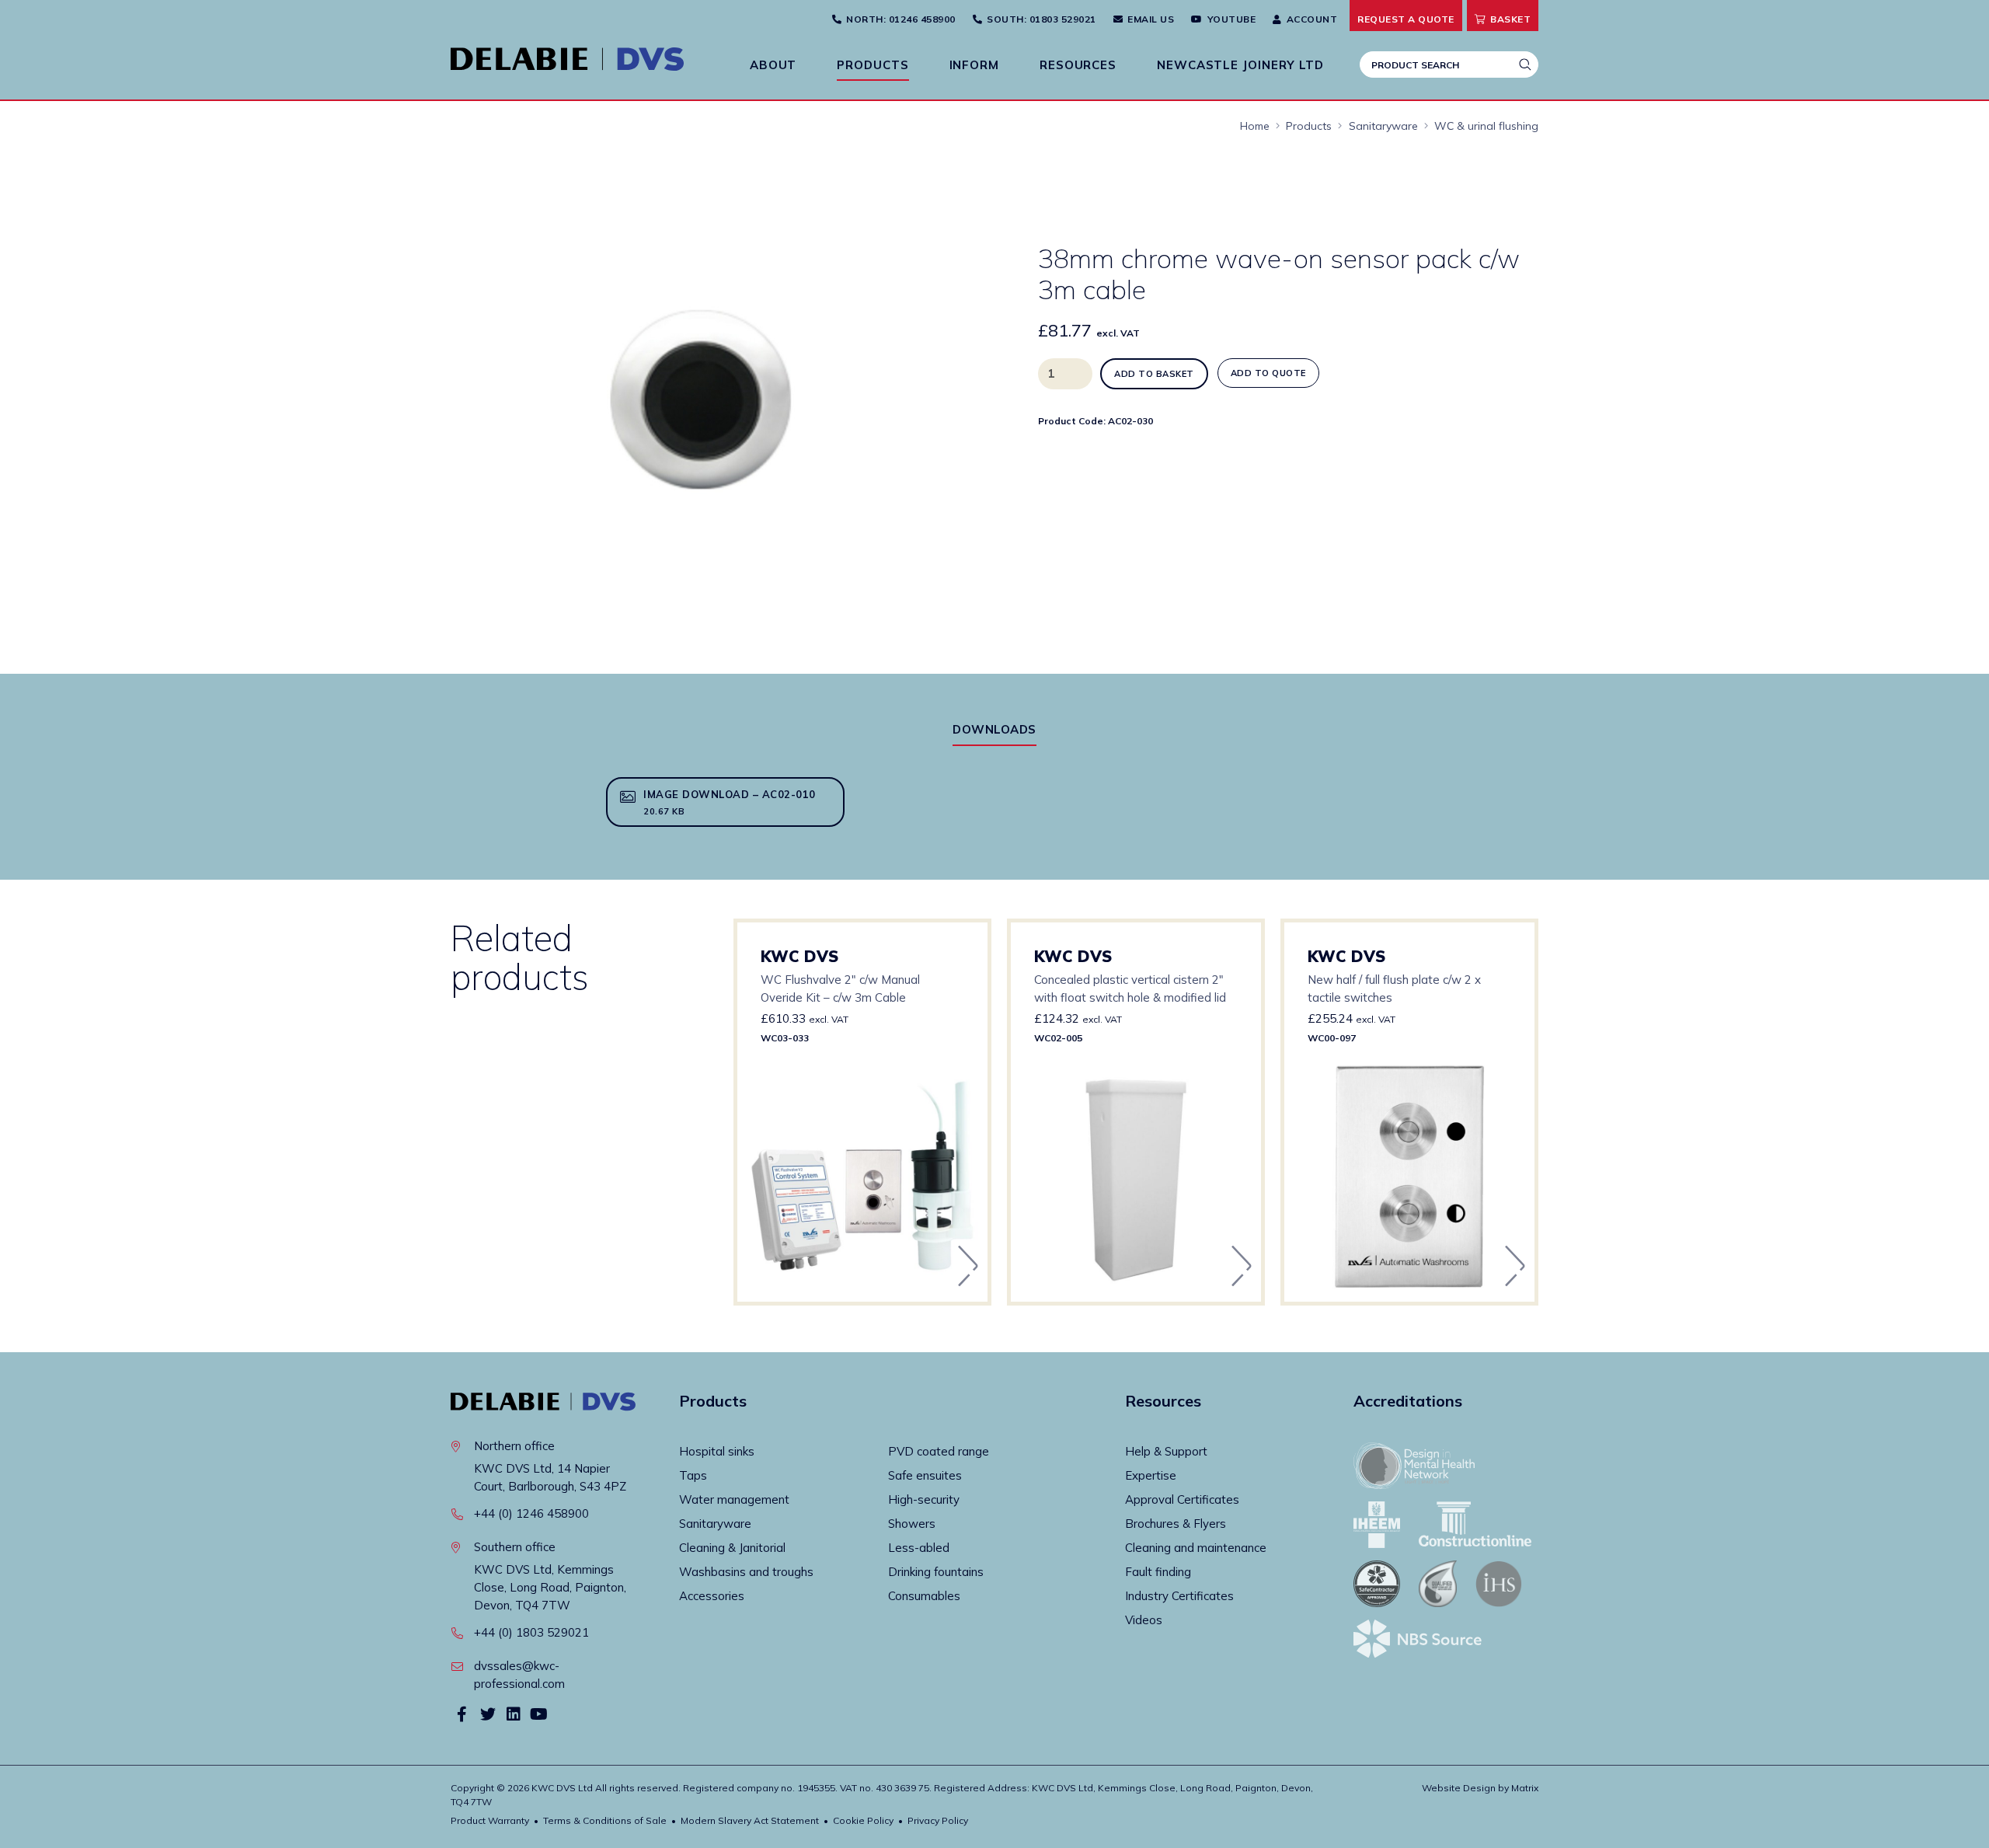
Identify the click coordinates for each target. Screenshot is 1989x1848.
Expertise (1151, 1475)
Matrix (1525, 1788)
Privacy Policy (938, 1820)
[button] (925, 176)
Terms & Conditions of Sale (605, 1820)
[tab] (994, 729)
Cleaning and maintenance (1196, 1548)
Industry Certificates (1179, 1596)
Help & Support (1166, 1451)
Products (873, 65)
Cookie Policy (863, 1820)
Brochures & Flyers (1176, 1524)
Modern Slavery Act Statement (750, 1820)
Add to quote (1268, 373)
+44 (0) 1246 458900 (531, 1513)
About (773, 65)
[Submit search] (1525, 65)
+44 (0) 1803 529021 (531, 1632)
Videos (1144, 1620)
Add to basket (1154, 374)
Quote (1406, 19)
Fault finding (1158, 1572)
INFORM (974, 65)
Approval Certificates (1182, 1499)
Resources (1078, 65)
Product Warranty (490, 1820)
